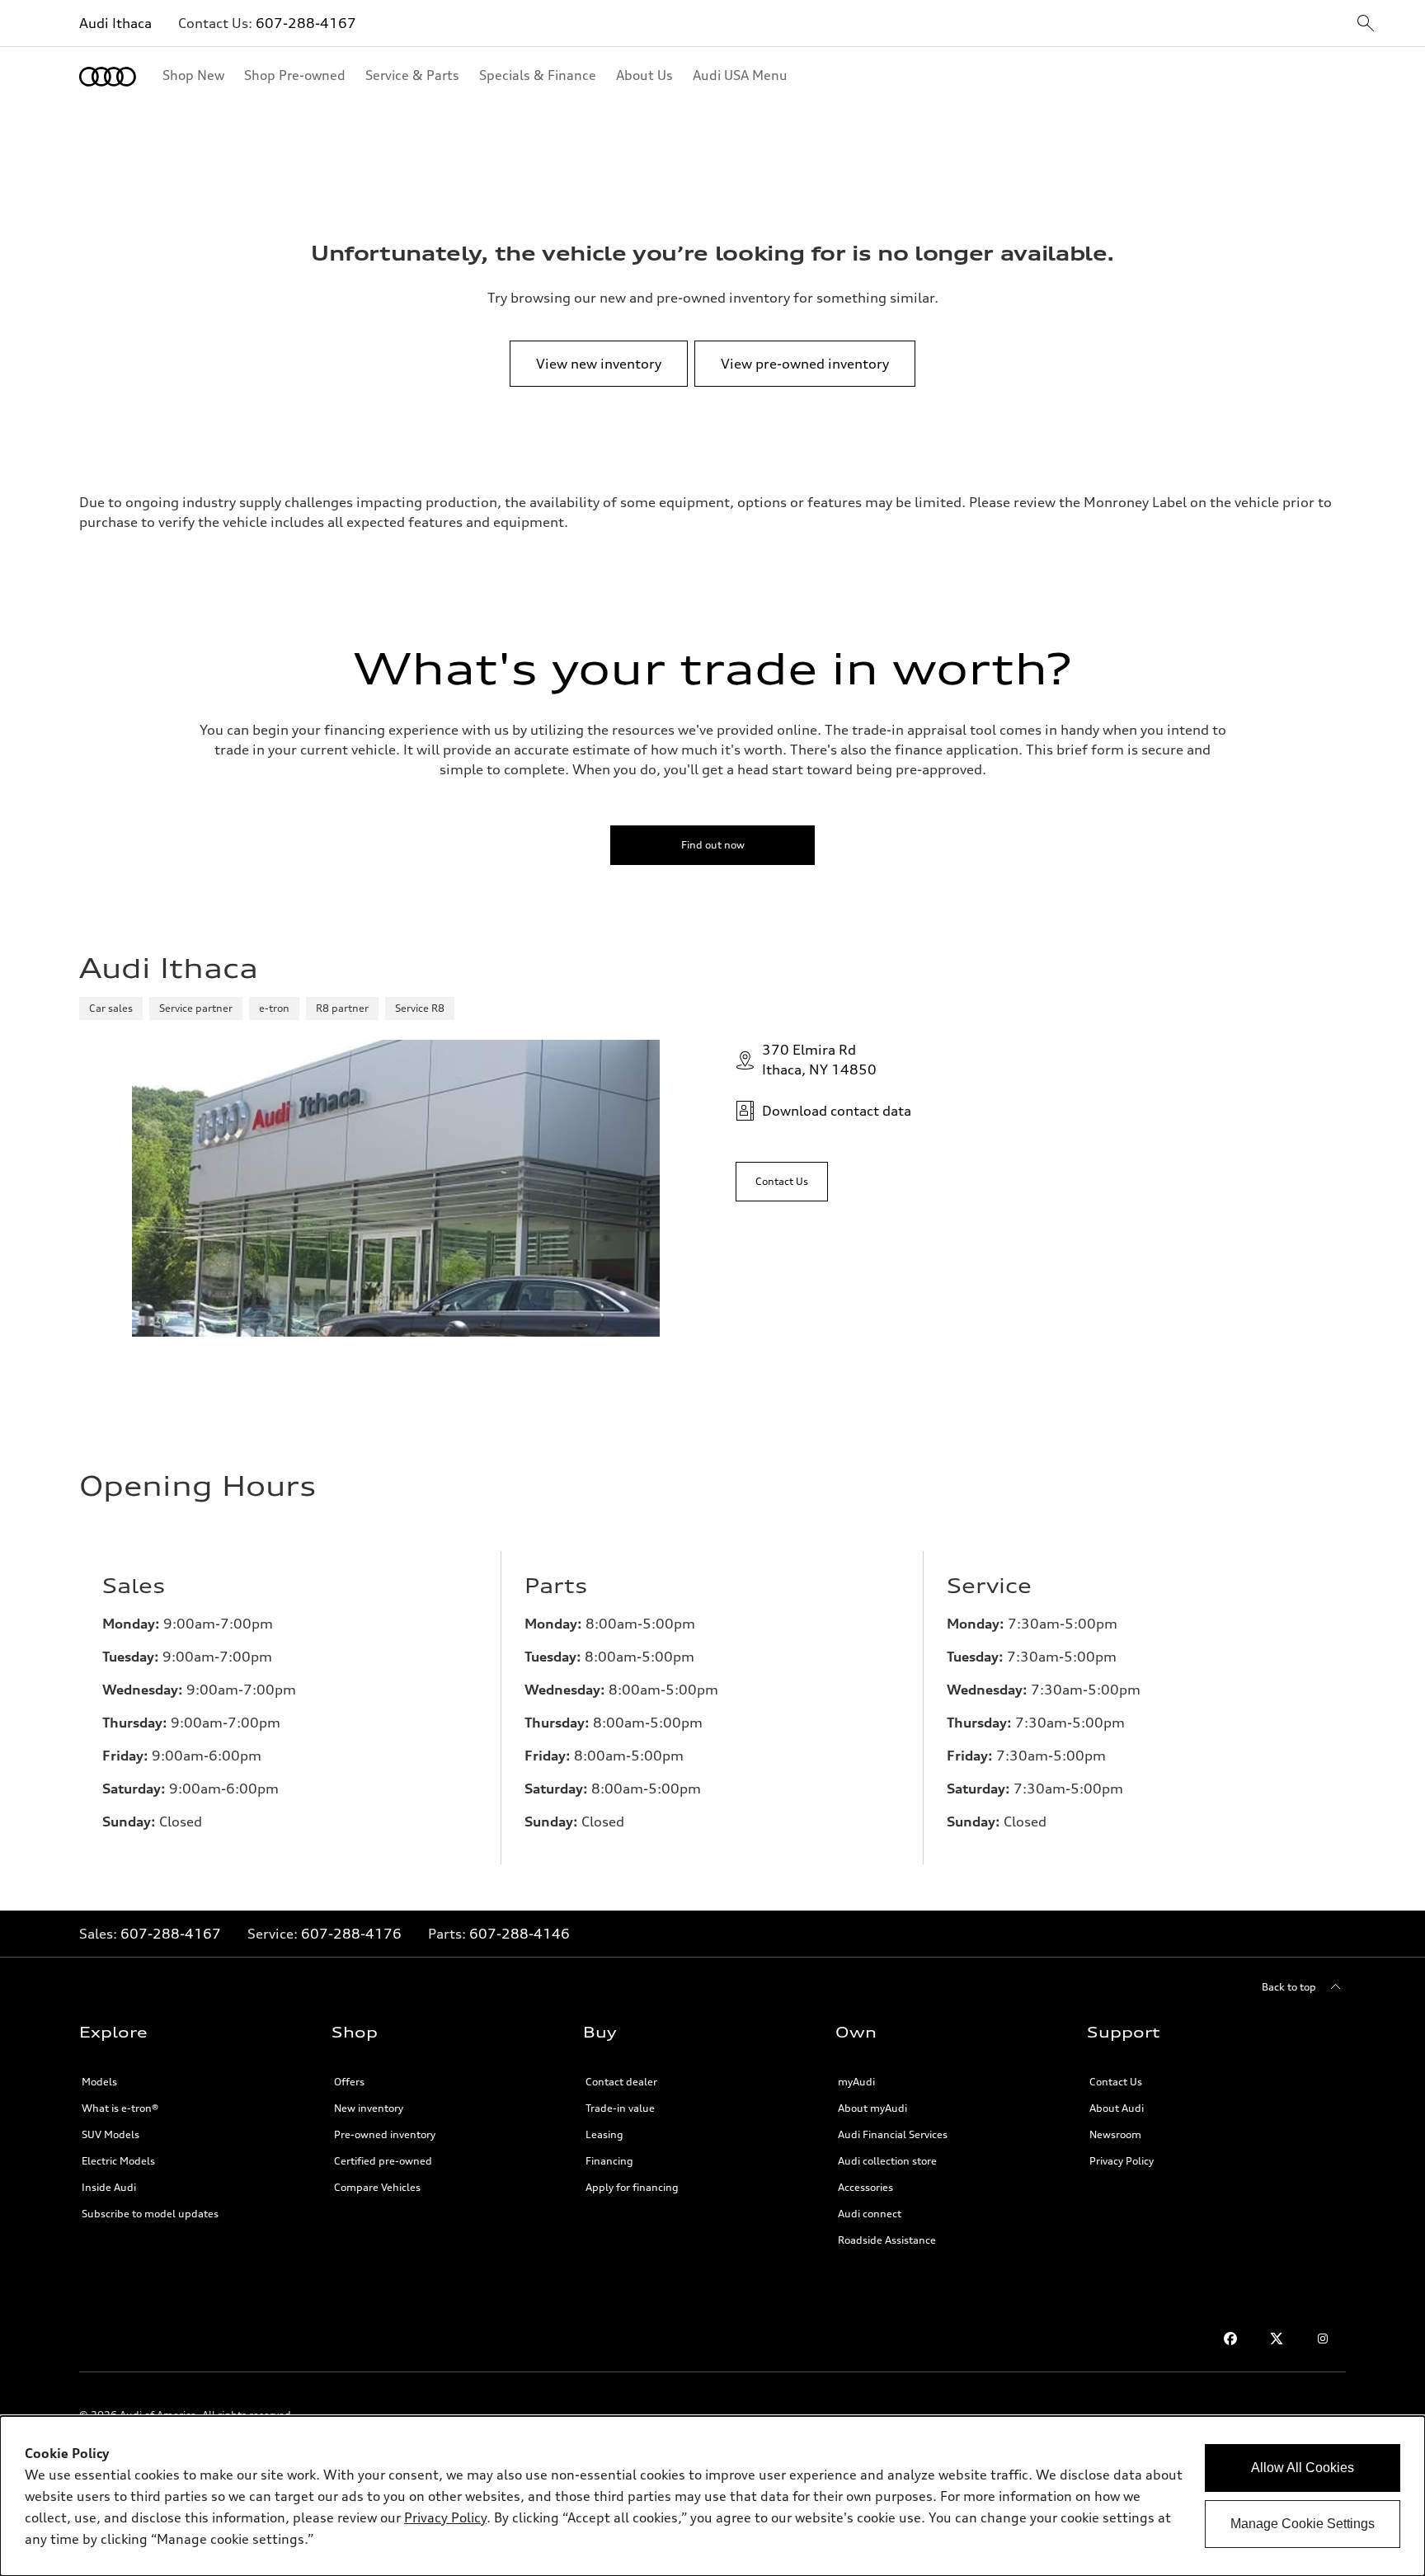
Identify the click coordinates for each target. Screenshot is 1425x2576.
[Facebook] (1230, 2339)
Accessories (865, 2187)
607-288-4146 (520, 1934)
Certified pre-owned (383, 2161)
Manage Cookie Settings (1303, 2524)
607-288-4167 (306, 23)
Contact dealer (621, 2082)
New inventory (369, 2108)
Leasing (604, 2134)
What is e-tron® (120, 2108)
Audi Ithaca (115, 23)
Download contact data (837, 1111)
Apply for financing (632, 2187)
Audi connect (870, 2214)
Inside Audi (109, 2187)
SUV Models (111, 2134)
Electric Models (118, 2161)
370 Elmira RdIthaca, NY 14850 (819, 1060)
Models (99, 2082)
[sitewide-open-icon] (1366, 24)
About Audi (1117, 2108)
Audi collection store (887, 2161)
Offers (349, 2082)
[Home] (108, 77)
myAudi (856, 2082)
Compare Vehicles (377, 2187)
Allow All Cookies (1303, 2468)
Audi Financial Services (893, 2134)
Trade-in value (620, 2108)
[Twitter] (1277, 2339)
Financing (609, 2161)
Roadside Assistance (887, 2240)
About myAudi (872, 2108)
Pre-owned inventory (385, 2134)
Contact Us (1116, 2082)
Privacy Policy (1122, 2161)
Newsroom (1115, 2134)
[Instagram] (1323, 2339)
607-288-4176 (351, 1934)
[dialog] (712, 2496)
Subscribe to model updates (150, 2214)
